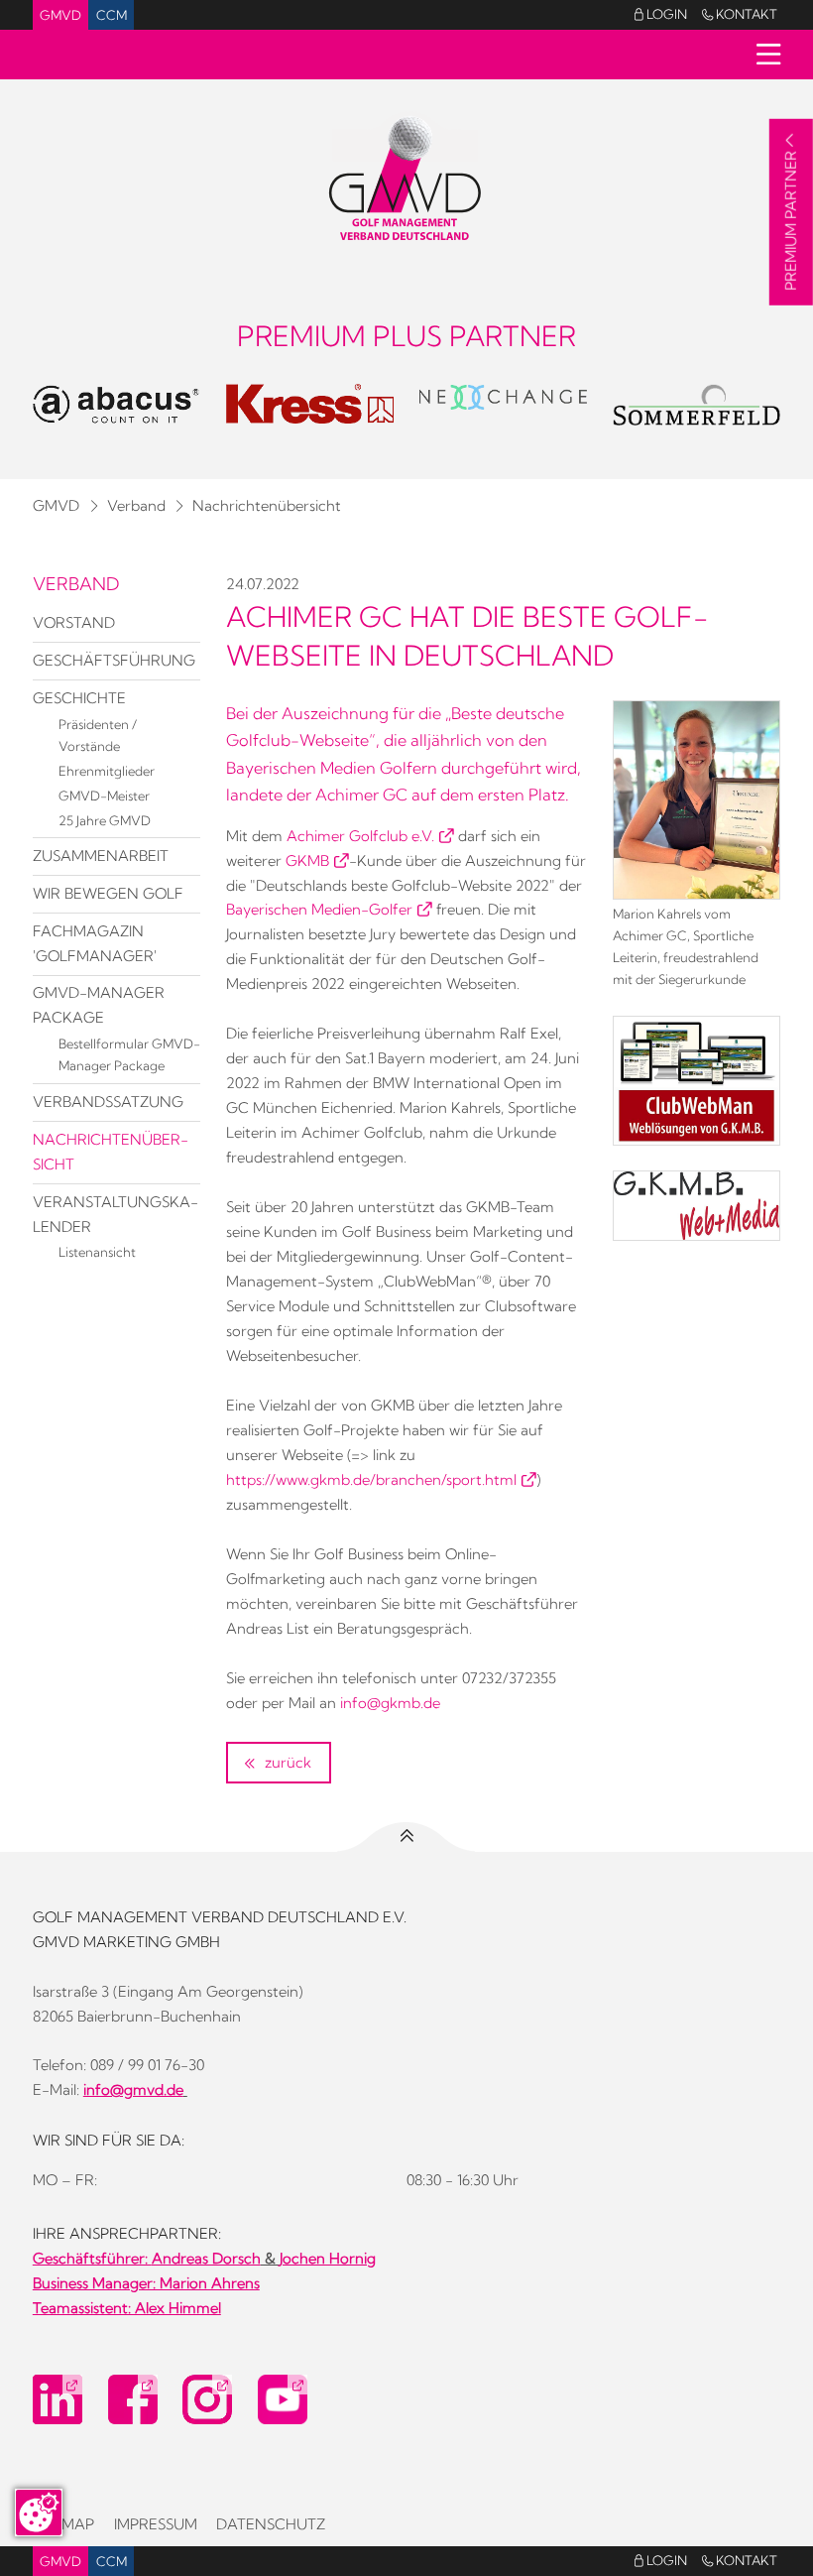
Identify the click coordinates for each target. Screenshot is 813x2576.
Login (661, 14)
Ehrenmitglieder (107, 771)
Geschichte (79, 698)
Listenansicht (97, 1252)
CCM (112, 15)
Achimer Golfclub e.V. (360, 836)
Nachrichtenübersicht (267, 506)
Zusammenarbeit (101, 856)
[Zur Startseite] (407, 179)
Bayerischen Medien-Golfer (319, 910)
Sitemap (63, 2524)
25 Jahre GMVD (105, 820)
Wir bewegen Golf (108, 894)
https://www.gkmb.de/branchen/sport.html (371, 1480)
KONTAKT (740, 14)
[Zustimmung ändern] (39, 2513)
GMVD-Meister (104, 796)
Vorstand (74, 623)
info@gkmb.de (390, 1703)
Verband (136, 506)
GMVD (60, 15)
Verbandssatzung (108, 1102)
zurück (286, 1763)
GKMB (307, 861)
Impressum (156, 2524)
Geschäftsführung (114, 661)
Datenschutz (271, 2524)
